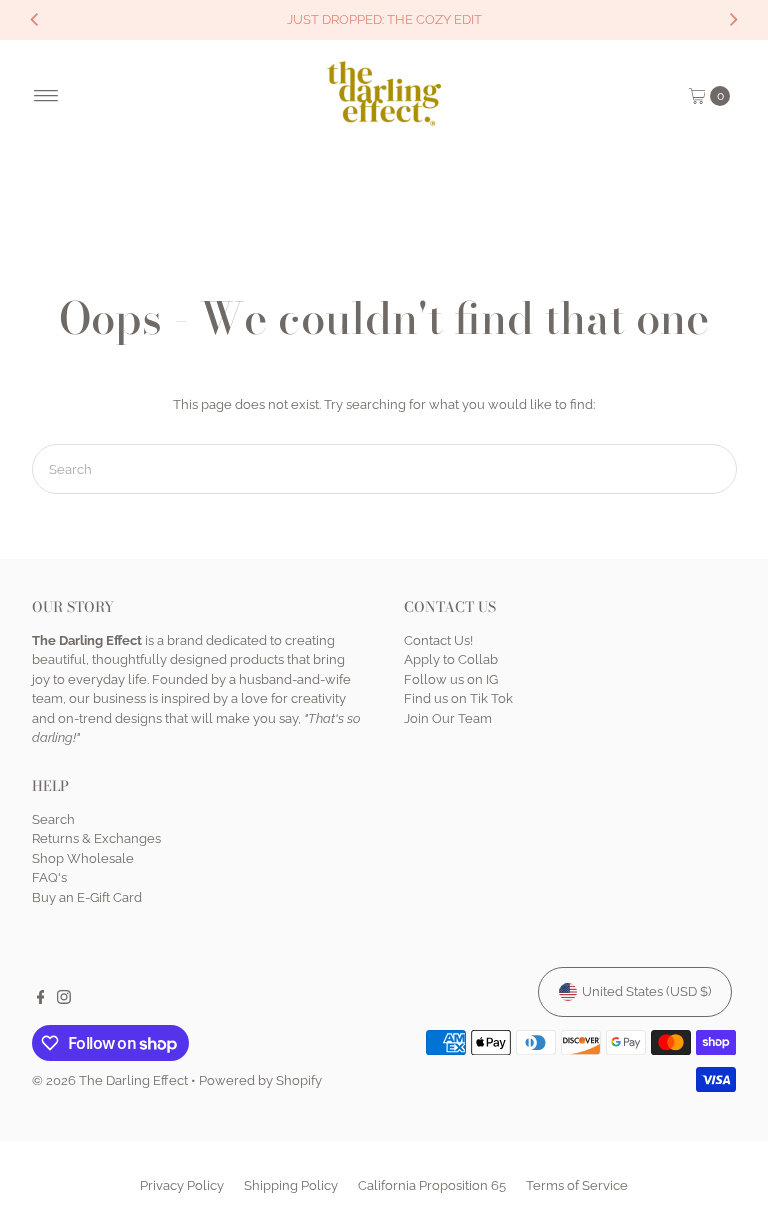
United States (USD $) (646, 991)
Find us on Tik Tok (458, 698)
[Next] (733, 20)
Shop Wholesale (83, 858)
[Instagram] (64, 1000)
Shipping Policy (291, 1185)
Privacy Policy (182, 1185)
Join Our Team (448, 718)
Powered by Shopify (260, 1080)
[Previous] (35, 20)
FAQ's (49, 877)
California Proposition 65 (432, 1185)
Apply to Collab (451, 659)
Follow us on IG (451, 679)
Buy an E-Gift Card (87, 897)
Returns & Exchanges (96, 838)
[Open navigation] (46, 96)
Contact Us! (438, 640)
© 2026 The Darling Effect (110, 1080)
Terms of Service (577, 1185)
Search (53, 819)
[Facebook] (41, 1000)
